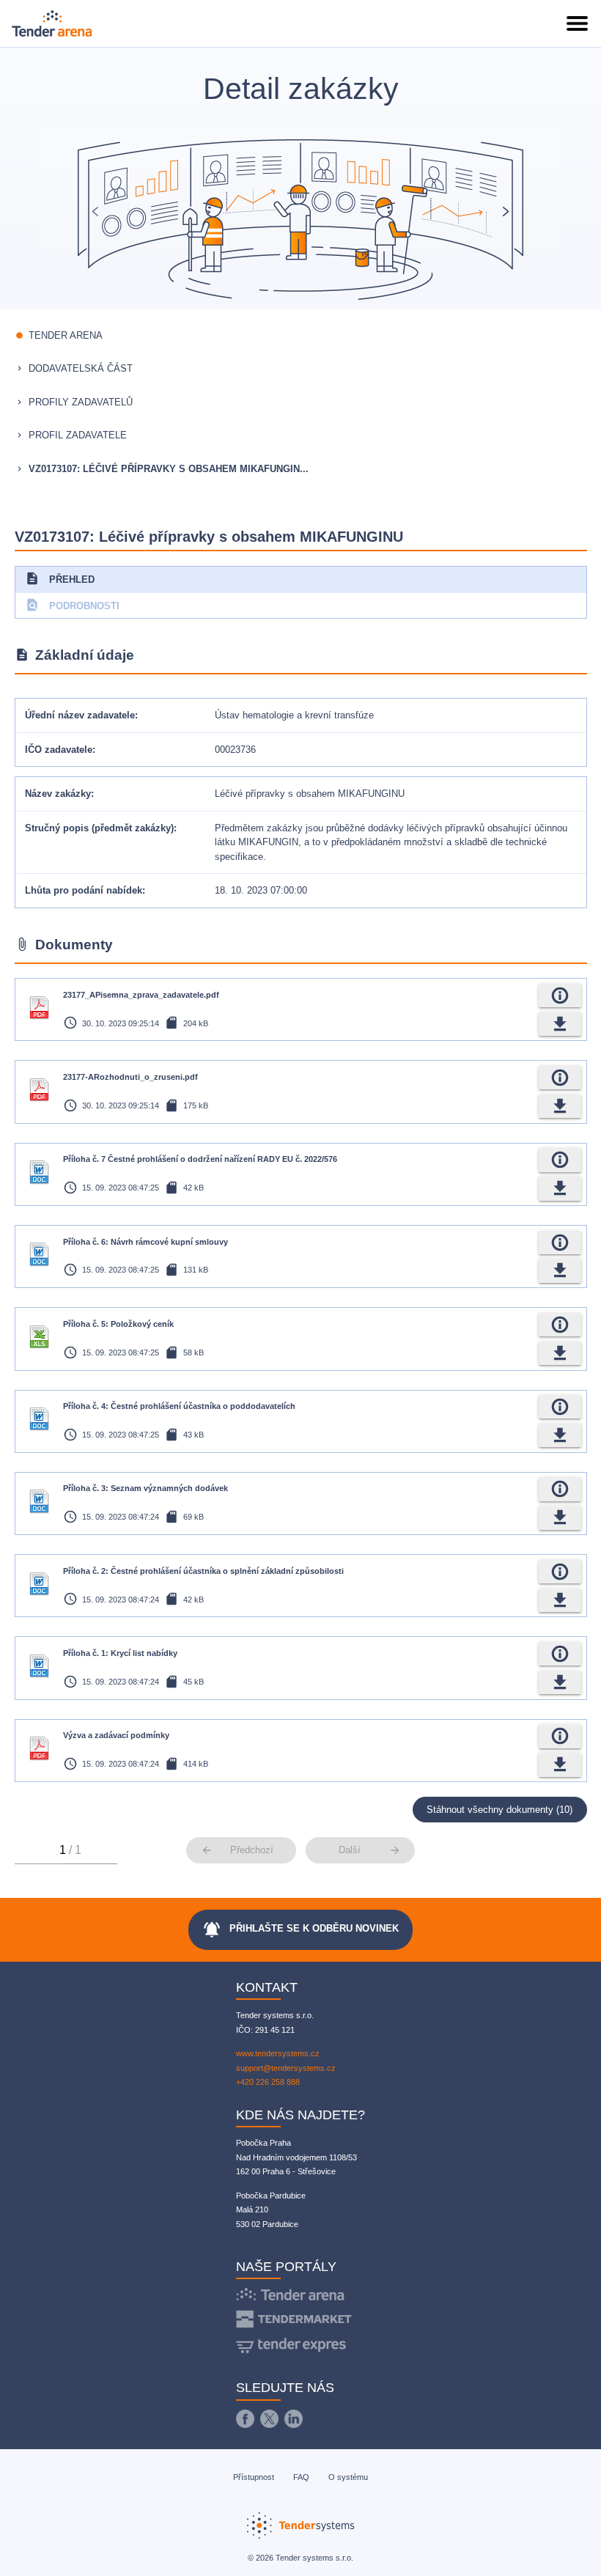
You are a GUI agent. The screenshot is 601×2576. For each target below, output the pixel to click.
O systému (348, 2477)
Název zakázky (58, 794)
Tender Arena (66, 335)
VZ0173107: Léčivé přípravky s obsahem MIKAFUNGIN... (169, 469)
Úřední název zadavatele (80, 715)
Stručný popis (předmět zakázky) (99, 828)
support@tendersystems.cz (286, 2068)
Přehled (60, 578)
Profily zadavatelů (81, 402)
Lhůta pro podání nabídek (84, 890)
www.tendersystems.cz (278, 2053)
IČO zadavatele (59, 750)
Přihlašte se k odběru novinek (300, 1929)
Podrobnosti (72, 605)
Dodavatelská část (81, 368)
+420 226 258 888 (268, 2082)
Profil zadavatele (78, 435)
